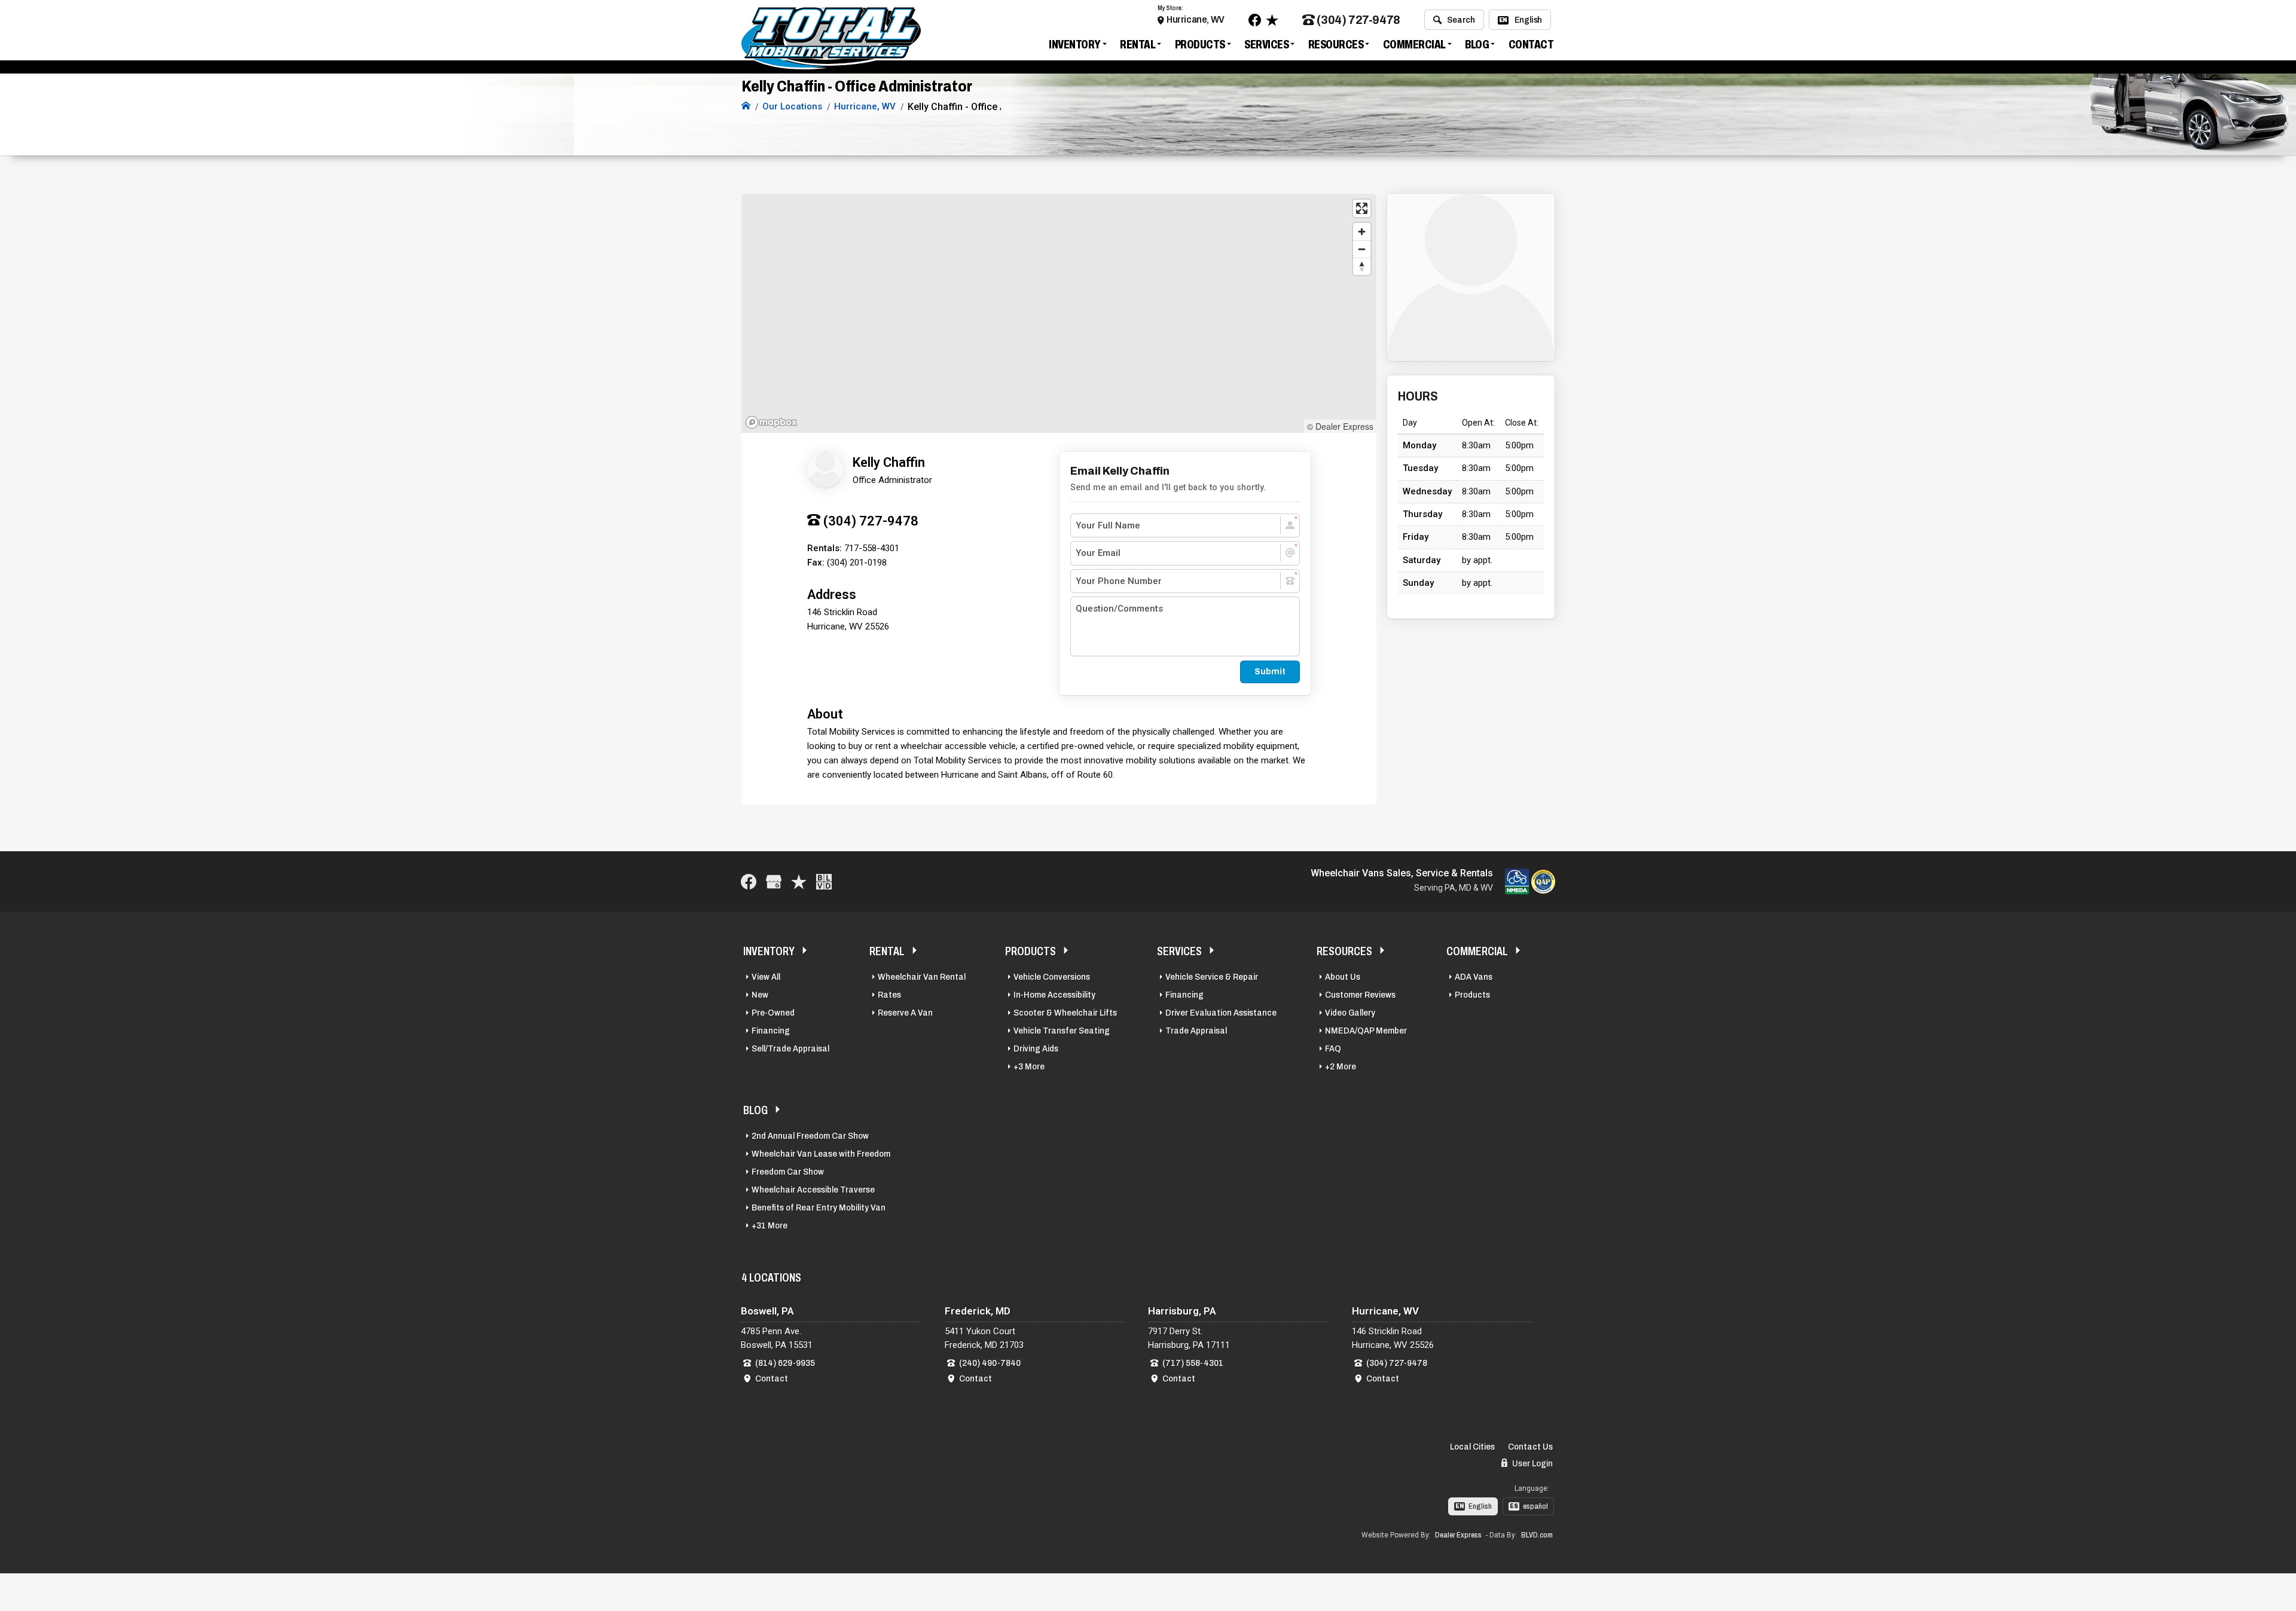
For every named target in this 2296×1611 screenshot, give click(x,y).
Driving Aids (1036, 1048)
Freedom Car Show (788, 1172)
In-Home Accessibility (1054, 995)
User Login (1532, 1463)
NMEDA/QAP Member (1366, 1031)
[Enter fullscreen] (1362, 208)
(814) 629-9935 (785, 1363)
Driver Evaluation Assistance (1221, 1013)
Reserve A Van (905, 1013)
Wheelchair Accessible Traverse (813, 1190)
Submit (1270, 671)
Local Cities (1472, 1447)
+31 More (770, 1225)
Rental (1138, 44)
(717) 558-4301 (1193, 1363)
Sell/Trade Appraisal (790, 1048)
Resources (1336, 44)
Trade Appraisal (1196, 1031)
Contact (1531, 44)
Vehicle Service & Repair (1212, 977)
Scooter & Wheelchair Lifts (1065, 1013)
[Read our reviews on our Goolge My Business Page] (774, 881)
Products (1200, 44)
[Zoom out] (1362, 249)
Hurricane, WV (1196, 19)
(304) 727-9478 (1358, 20)
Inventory (1075, 44)
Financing (771, 1031)
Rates (889, 995)
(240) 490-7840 (990, 1363)
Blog (1477, 44)
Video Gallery (1350, 1013)
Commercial (1414, 44)
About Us (1343, 977)
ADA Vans (1474, 977)
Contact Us (1530, 1447)
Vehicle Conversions (1052, 977)
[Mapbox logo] (771, 422)
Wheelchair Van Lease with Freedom (821, 1154)
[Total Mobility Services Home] (746, 106)
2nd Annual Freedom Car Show (810, 1136)
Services (1266, 44)
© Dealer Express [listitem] (1340, 426)
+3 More (1029, 1066)
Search (1461, 20)
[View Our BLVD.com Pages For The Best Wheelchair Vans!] (824, 881)
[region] (1059, 313)
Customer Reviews (1360, 995)
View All (766, 977)
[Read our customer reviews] (1272, 20)
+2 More (1341, 1066)
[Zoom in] (1362, 232)
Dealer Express (1458, 1535)
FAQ (1333, 1048)
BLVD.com (1537, 1535)
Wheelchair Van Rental (922, 977)
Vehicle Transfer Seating (1062, 1031)
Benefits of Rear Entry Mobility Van (819, 1208)
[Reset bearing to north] (1362, 266)
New (760, 995)
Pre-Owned (773, 1013)
